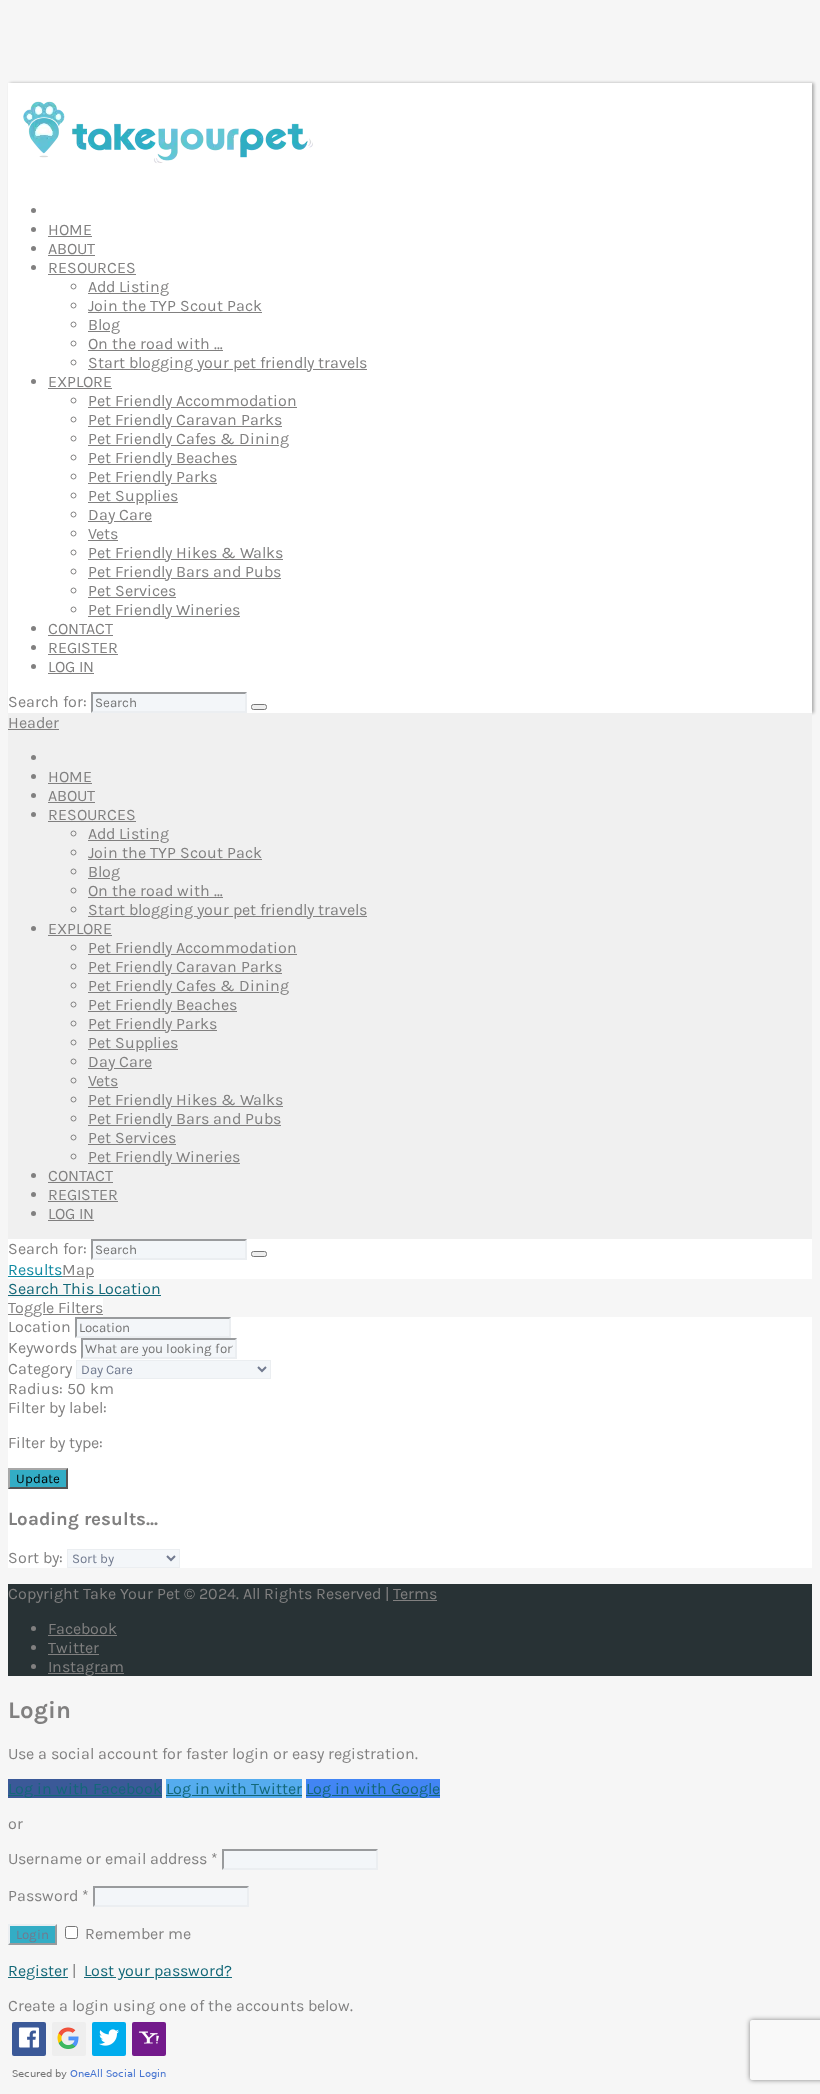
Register (38, 1970)
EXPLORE (80, 381)
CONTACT (80, 628)
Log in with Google (373, 1788)
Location (39, 1326)
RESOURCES (92, 267)
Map (78, 1269)
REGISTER (83, 647)
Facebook (82, 1628)
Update (38, 1478)
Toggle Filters (55, 1307)
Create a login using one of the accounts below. (180, 2005)
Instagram (86, 1666)
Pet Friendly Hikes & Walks (185, 552)
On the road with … (155, 343)
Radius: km (61, 1388)
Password (48, 1895)
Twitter (73, 1647)
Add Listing (128, 286)
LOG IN (71, 666)
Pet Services (132, 590)
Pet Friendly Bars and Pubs (184, 571)
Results (35, 1269)
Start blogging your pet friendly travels (227, 362)
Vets (103, 533)
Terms (415, 1593)
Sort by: (35, 1557)
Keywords (42, 1347)
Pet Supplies (133, 495)
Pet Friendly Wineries (164, 609)
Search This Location (84, 1288)
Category (40, 1368)
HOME (70, 229)
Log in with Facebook (85, 1788)
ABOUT (71, 248)
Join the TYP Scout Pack (175, 305)
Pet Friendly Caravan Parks (185, 419)
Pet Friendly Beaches (162, 457)
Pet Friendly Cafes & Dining (188, 438)
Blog (104, 324)
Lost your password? (158, 1970)
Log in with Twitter (234, 1788)
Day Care (120, 514)
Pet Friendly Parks (152, 476)
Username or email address (113, 1858)
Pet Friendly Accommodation (192, 400)
